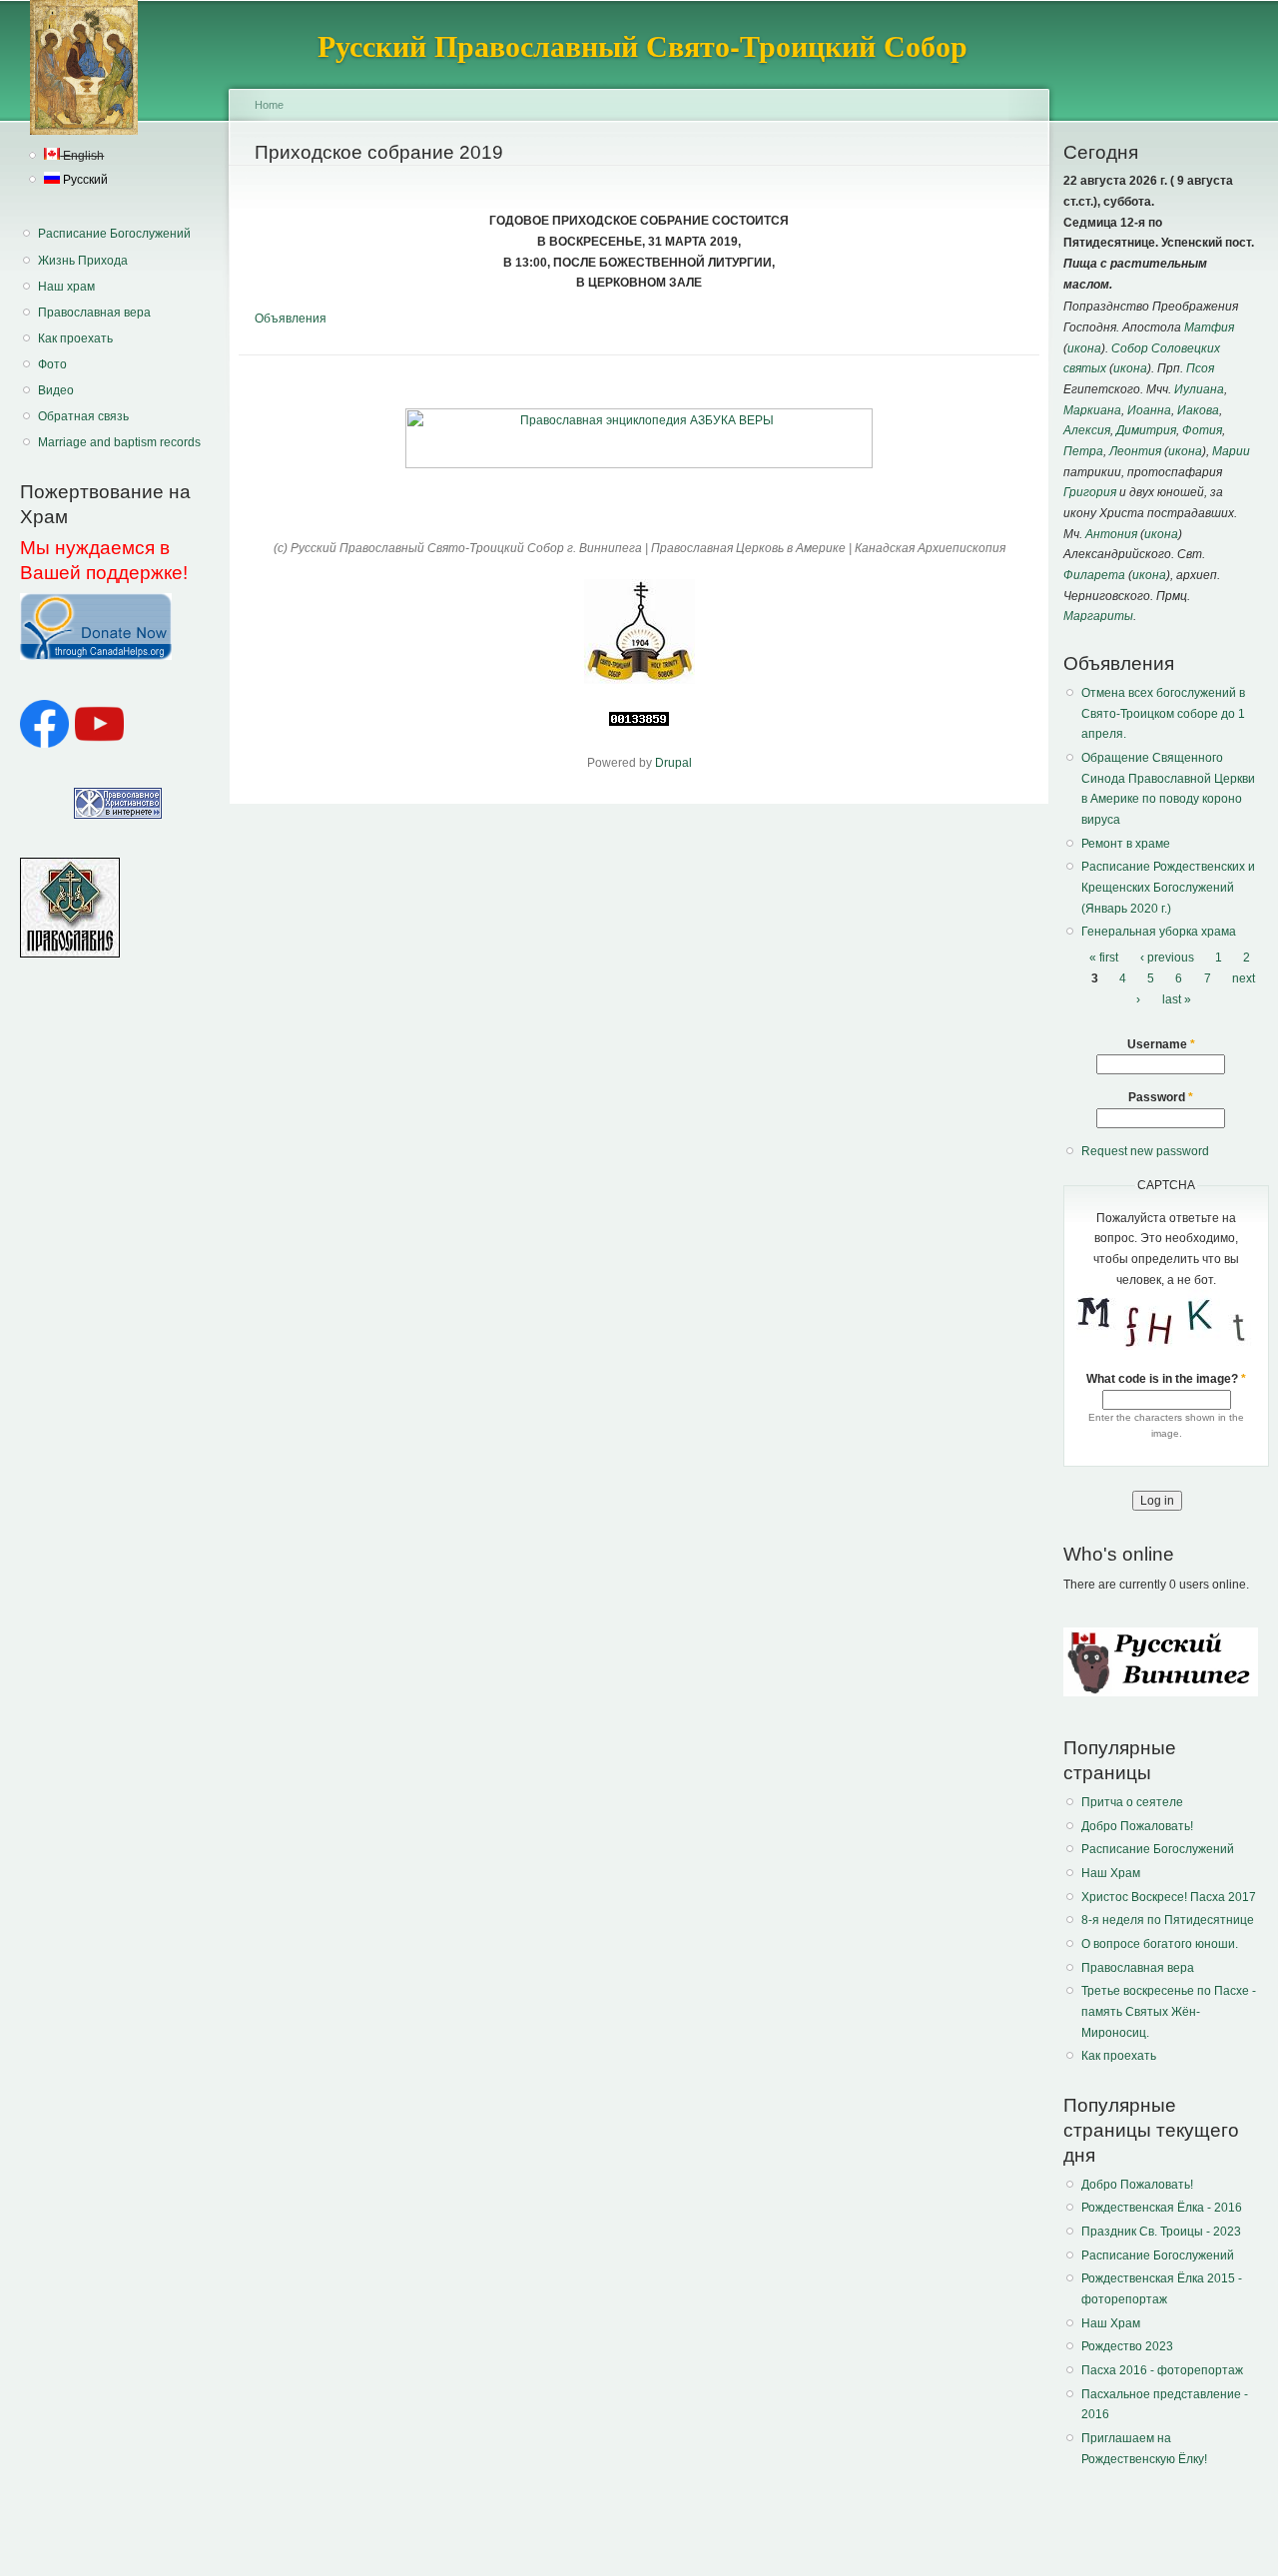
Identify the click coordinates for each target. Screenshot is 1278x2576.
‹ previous (1167, 958)
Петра (1083, 451)
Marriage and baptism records (119, 442)
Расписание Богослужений (114, 234)
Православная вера (94, 313)
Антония (1111, 534)
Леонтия (1135, 451)
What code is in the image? (1166, 1379)
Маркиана (1092, 410)
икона (1084, 348)
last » (1177, 999)
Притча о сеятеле (1132, 1802)
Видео (56, 390)
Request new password (1145, 1151)
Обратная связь (83, 416)
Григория (1090, 492)
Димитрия (1146, 430)
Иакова (1198, 410)
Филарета (1094, 575)
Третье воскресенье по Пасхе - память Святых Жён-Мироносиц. (1169, 2011)
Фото (52, 364)
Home (269, 105)
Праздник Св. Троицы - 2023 (1161, 2232)
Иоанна (1149, 410)
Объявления (291, 319)
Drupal (673, 763)
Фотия (1202, 430)
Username (1161, 1044)
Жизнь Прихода (83, 261)
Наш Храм (1111, 1873)
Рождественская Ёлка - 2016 (1162, 2208)
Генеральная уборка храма (1159, 932)
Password (1161, 1097)
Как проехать (75, 338)
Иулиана (1199, 389)
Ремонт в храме (1126, 844)
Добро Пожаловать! (1137, 1826)
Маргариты (1098, 616)
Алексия (1087, 430)
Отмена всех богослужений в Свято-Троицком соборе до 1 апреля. (1163, 713)
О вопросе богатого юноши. (1160, 1944)
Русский (84, 180)
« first (1104, 958)
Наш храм (66, 287)
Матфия (1209, 327)
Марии (1231, 451)
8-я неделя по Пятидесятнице (1168, 1920)
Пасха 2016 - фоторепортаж (1162, 2370)
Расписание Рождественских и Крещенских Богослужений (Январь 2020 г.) (1168, 887)
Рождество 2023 (1127, 2346)
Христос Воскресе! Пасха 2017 (1169, 1897)
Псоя (1200, 368)
